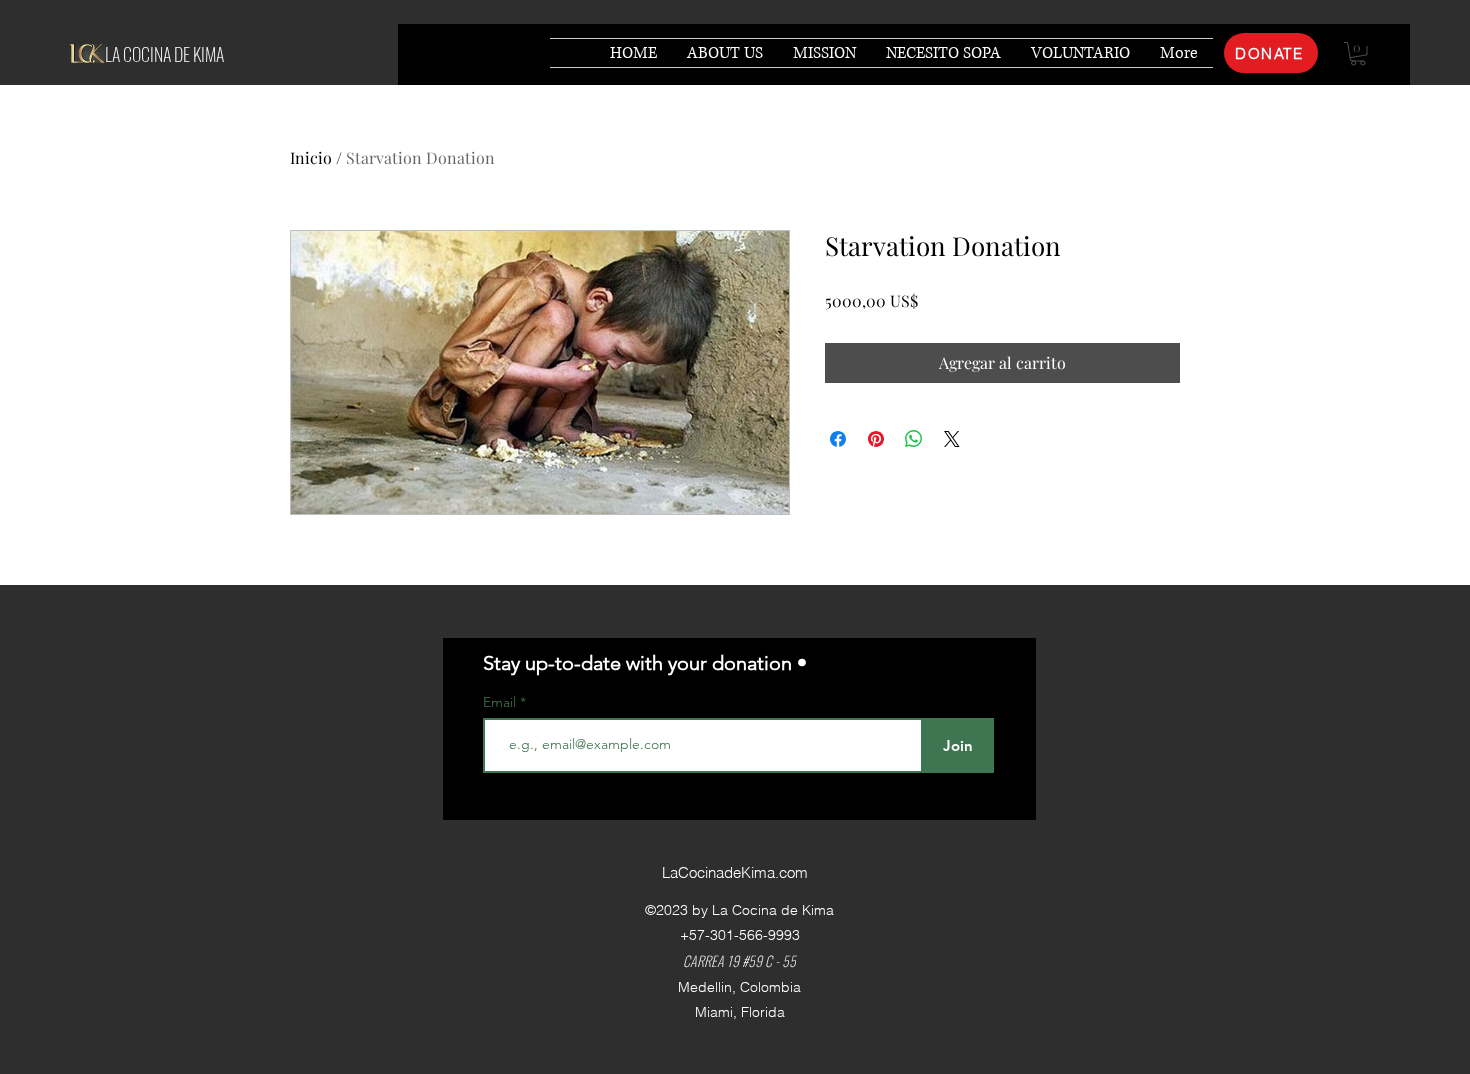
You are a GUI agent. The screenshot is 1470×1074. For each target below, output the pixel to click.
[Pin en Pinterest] (876, 439)
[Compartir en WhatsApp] (914, 439)
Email (501, 702)
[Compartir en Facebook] (838, 439)
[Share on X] (952, 439)
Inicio (311, 157)
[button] (1358, 54)
